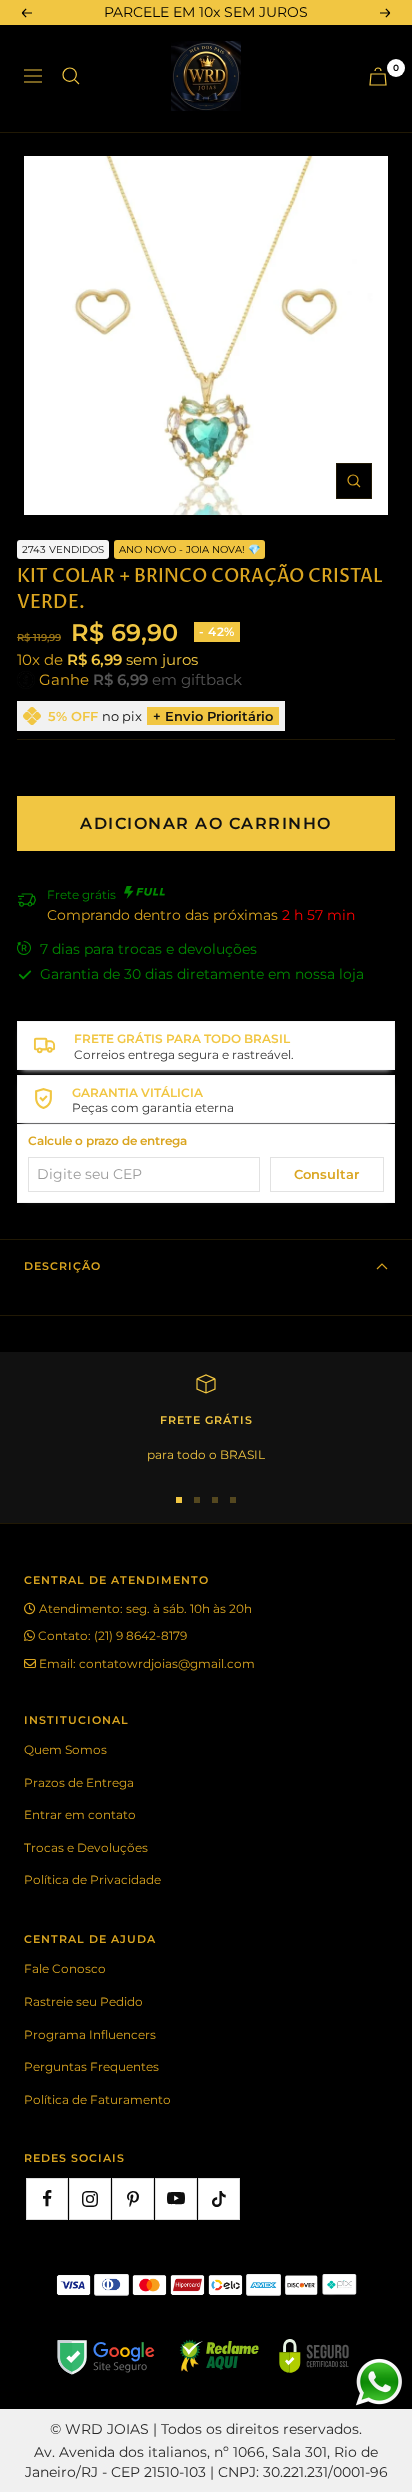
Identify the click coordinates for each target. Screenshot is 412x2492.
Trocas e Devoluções (86, 1847)
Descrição (62, 1266)
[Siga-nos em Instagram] (90, 2199)
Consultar (326, 1174)
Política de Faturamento (97, 2099)
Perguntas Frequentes (91, 2066)
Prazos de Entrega (79, 1782)
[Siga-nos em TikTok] (219, 2199)
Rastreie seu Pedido (83, 2001)
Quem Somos (65, 1749)
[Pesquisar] (71, 76)
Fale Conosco (65, 1968)
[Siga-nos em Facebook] (47, 2199)
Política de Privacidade (92, 1879)
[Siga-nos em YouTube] (176, 2199)
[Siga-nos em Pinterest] (133, 2199)
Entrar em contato (80, 1814)
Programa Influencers (90, 2034)
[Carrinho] (378, 76)
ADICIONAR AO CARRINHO (206, 823)
